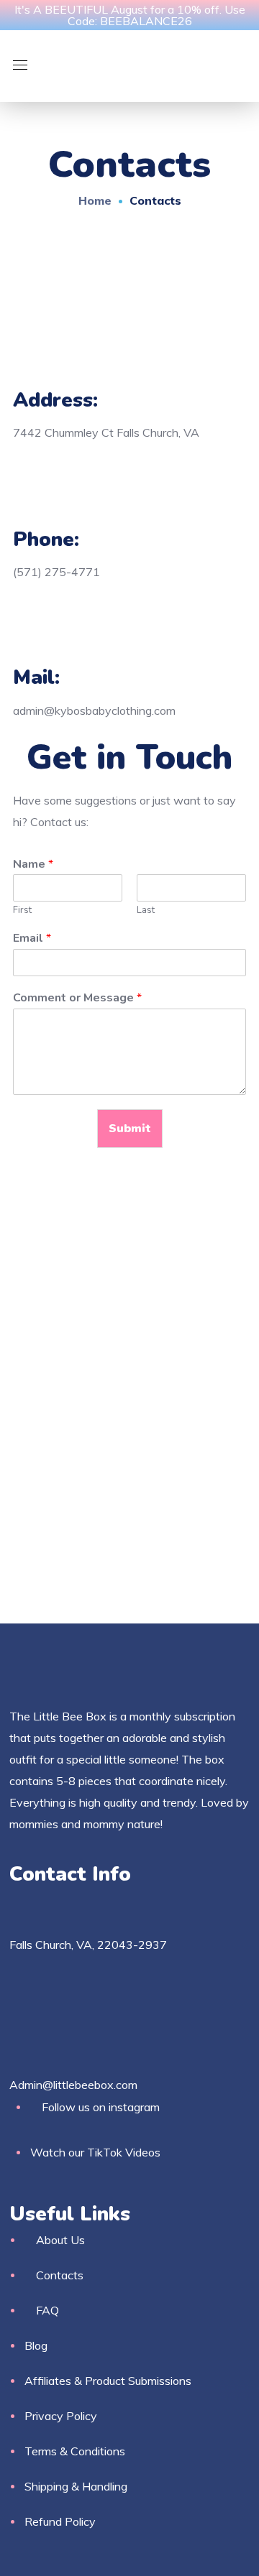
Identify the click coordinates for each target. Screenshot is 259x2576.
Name (33, 865)
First (22, 911)
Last (146, 911)
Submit (130, 1129)
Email (32, 939)
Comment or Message (77, 998)
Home (95, 200)
